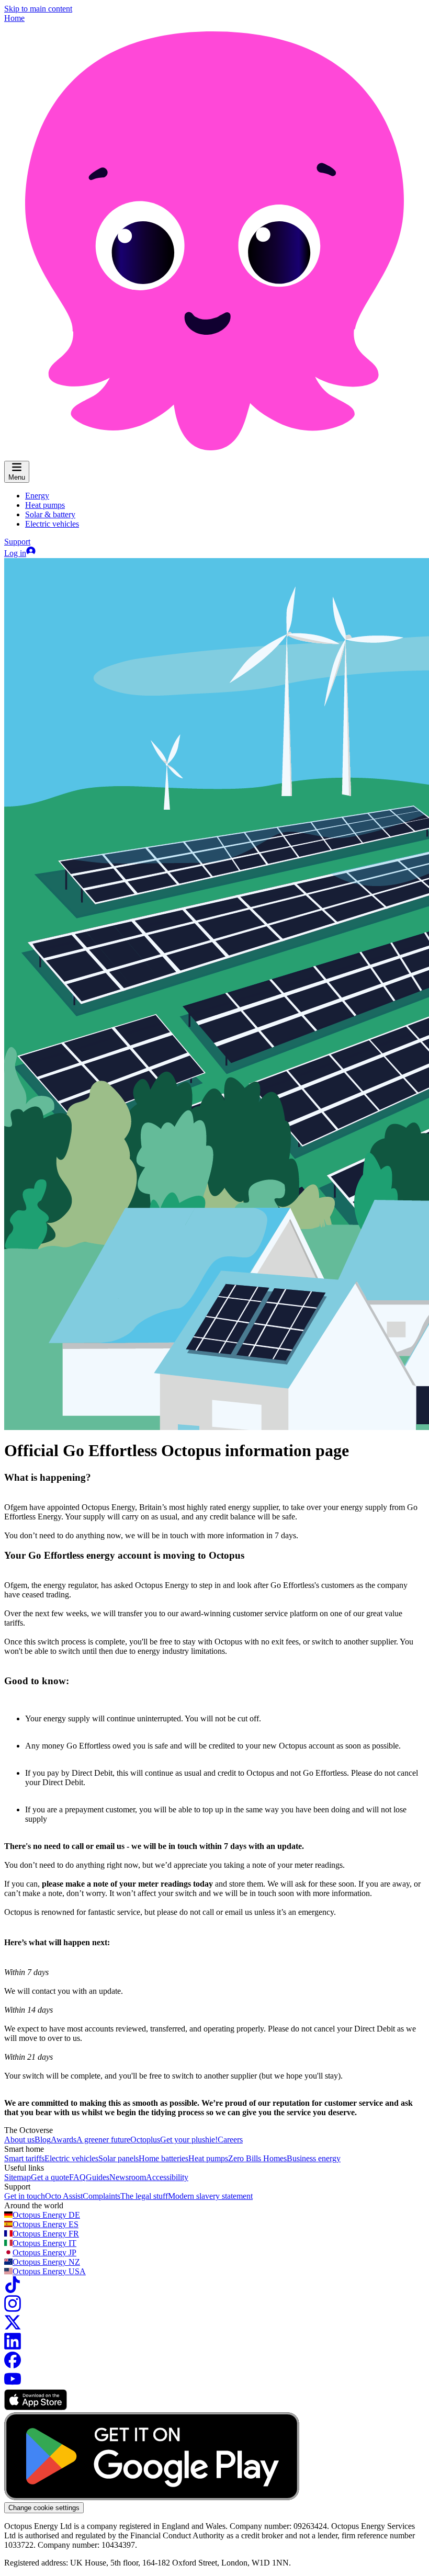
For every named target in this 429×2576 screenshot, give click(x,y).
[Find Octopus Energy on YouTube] (13, 2384)
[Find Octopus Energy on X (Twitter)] (13, 2328)
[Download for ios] (36, 2407)
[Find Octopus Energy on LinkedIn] (13, 2347)
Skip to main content (38, 9)
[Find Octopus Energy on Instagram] (13, 2309)
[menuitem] (37, 496)
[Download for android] (152, 2497)
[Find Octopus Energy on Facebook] (13, 2365)
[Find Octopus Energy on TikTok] (13, 2290)
